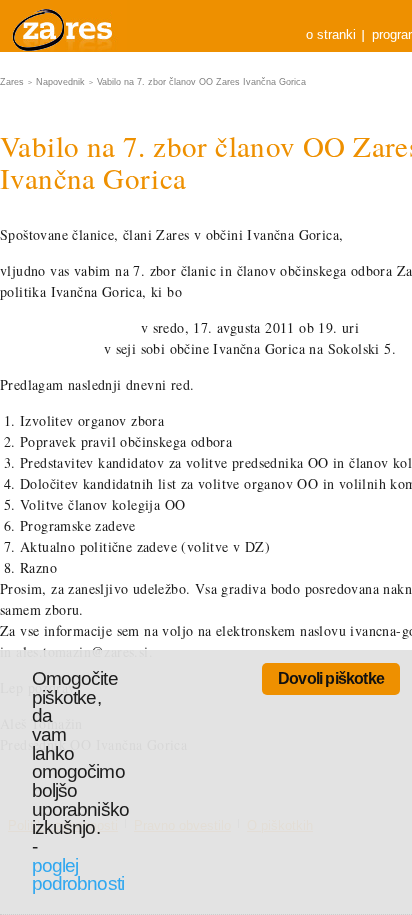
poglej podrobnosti (78, 875)
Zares (64, 26)
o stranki (331, 34)
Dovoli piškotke (331, 678)
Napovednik (60, 82)
